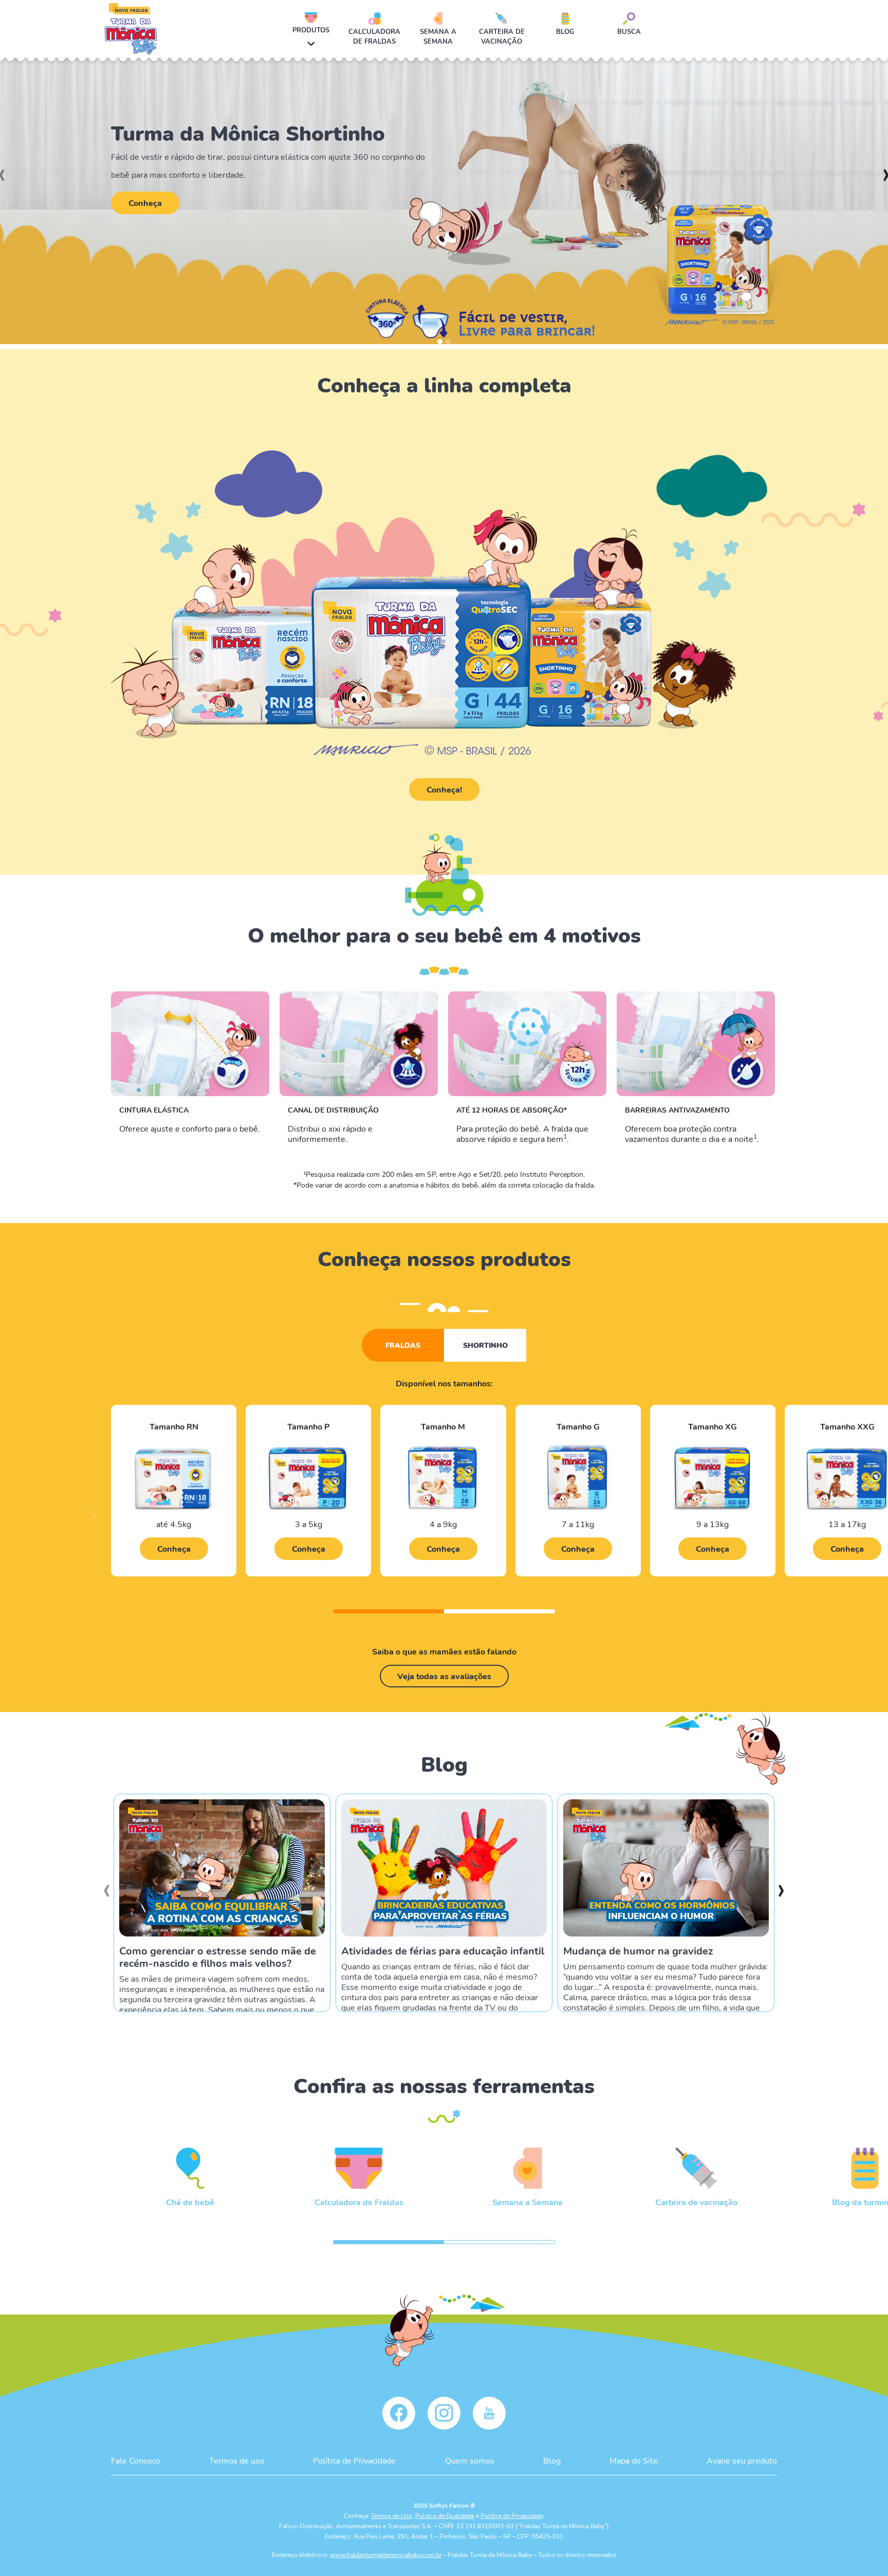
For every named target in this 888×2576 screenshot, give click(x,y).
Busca (629, 31)
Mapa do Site (634, 2460)
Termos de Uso (392, 2515)
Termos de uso (237, 2460)
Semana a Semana (438, 36)
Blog (565, 31)
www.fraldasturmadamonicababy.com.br (386, 2554)
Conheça (145, 203)
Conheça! (444, 789)
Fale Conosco (136, 2460)
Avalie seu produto (742, 2460)
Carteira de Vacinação (502, 36)
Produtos (311, 30)
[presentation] (94, 1517)
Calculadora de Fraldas (374, 36)
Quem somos (470, 2460)
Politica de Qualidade (445, 2515)
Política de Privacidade (354, 2460)
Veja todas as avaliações (444, 1676)
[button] (440, 342)
